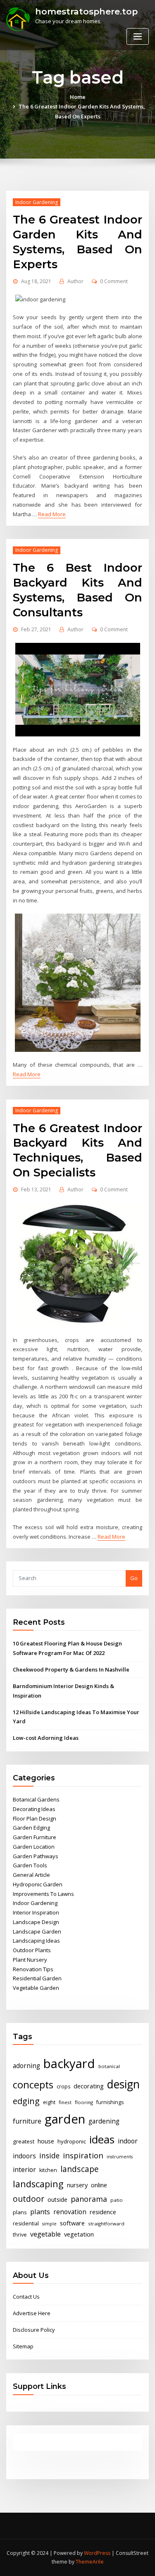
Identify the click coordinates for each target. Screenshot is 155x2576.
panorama (89, 2199)
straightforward (106, 2224)
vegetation (79, 2234)
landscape (80, 2169)
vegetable (45, 2234)
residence (103, 2212)
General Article (31, 1875)
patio (117, 2200)
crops (63, 2087)
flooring (84, 2102)
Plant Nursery (30, 1960)
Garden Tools (30, 1865)
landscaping (38, 2184)
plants (40, 2212)
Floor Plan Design (35, 1818)
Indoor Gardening (37, 202)
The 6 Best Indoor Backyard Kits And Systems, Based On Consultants (77, 590)
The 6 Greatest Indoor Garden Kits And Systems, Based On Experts (77, 242)
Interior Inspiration (36, 1912)
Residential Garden (37, 1978)
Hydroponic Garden (38, 1884)
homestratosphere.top (86, 11)
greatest (24, 2141)
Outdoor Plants (32, 1950)
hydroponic (72, 2141)
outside (57, 2200)
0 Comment (114, 281)
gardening (104, 2121)
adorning (26, 2066)
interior (24, 2170)
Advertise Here (32, 2313)
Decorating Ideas (34, 1809)
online (99, 2185)
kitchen (48, 2170)
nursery (77, 2185)
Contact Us (26, 2297)
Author (75, 281)
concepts (33, 2085)
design (123, 2084)
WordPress (97, 2553)
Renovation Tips (33, 1969)
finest (65, 2102)
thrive (20, 2235)
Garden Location (34, 1847)
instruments (120, 2157)
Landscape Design (36, 1922)
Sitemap (23, 2346)
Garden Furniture (35, 1837)
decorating (89, 2086)
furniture (27, 2121)
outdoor (29, 2199)
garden (65, 2119)
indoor (128, 2141)
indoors (24, 2156)
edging (26, 2101)
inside (49, 2155)
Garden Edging (31, 1828)
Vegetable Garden (36, 1988)
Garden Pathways (36, 1856)
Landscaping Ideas (36, 1941)
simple (49, 2224)
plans (20, 2212)
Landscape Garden (37, 1931)
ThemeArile (90, 2562)
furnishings (110, 2102)
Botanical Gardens (36, 1799)
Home (78, 97)
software (72, 2223)
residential (26, 2224)
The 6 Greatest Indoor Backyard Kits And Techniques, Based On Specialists (77, 1150)
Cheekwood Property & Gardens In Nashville (71, 1669)
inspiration (83, 2155)
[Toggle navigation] (138, 37)
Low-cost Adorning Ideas (46, 1738)
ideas (102, 2139)
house (46, 2141)
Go (134, 1578)
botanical (109, 2066)
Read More (52, 514)
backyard (69, 2064)
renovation (70, 2212)
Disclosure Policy (34, 2330)
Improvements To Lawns (43, 1894)
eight (49, 2102)
